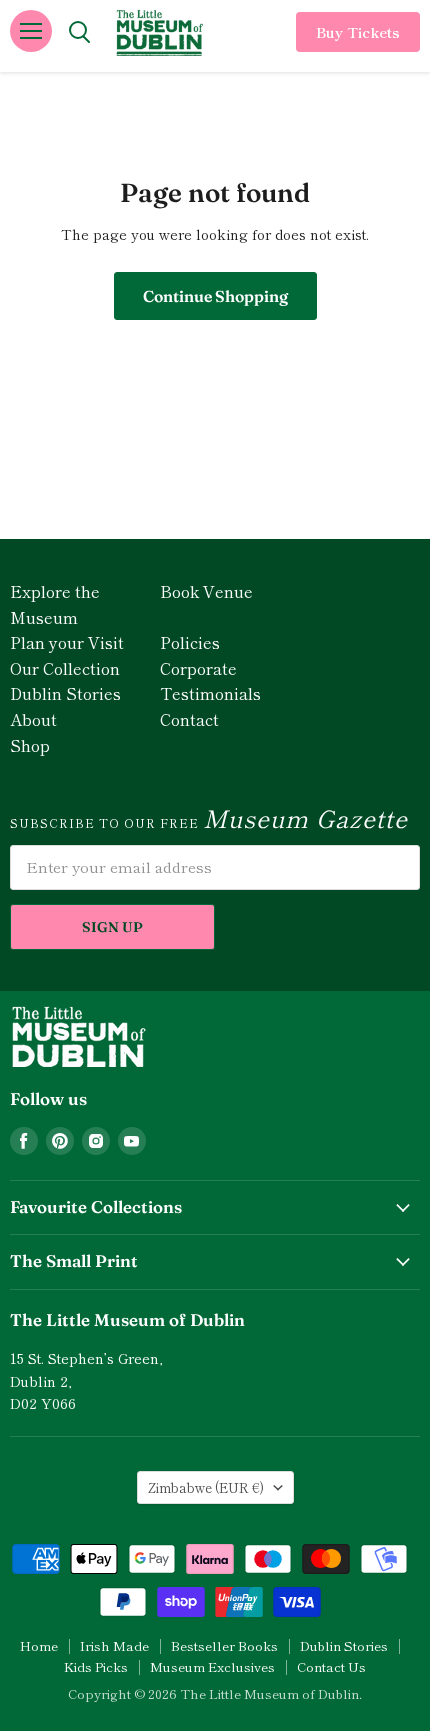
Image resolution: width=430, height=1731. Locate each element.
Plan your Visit (67, 642)
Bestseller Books (224, 1645)
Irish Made (114, 1645)
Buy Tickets (358, 32)
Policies (190, 642)
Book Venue (206, 591)
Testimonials (210, 693)
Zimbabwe (206, 1487)
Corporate (198, 668)
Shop (30, 745)
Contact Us (331, 1666)
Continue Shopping (215, 296)
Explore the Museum (55, 604)
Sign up (112, 927)
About (33, 719)
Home (39, 1645)
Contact (189, 719)
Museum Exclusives (212, 1666)
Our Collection (65, 668)
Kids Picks (96, 1666)
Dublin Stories (65, 693)
